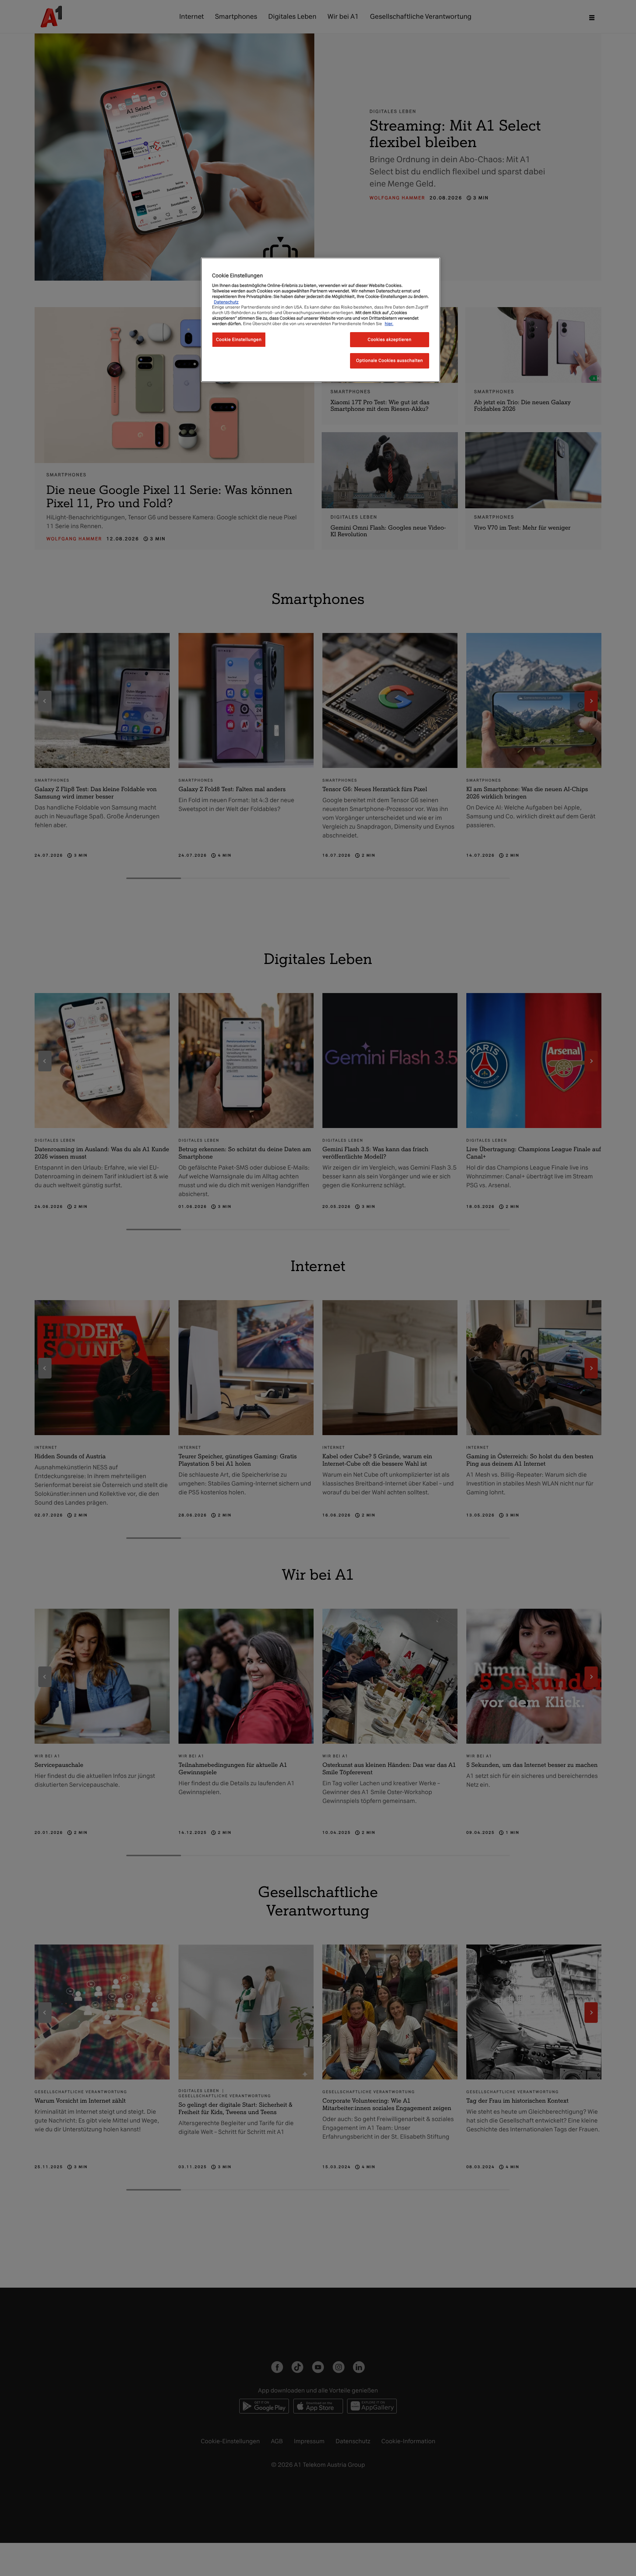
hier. (389, 324)
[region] (321, 320)
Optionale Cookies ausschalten (390, 361)
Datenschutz (226, 302)
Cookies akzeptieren (390, 339)
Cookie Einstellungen (239, 339)
